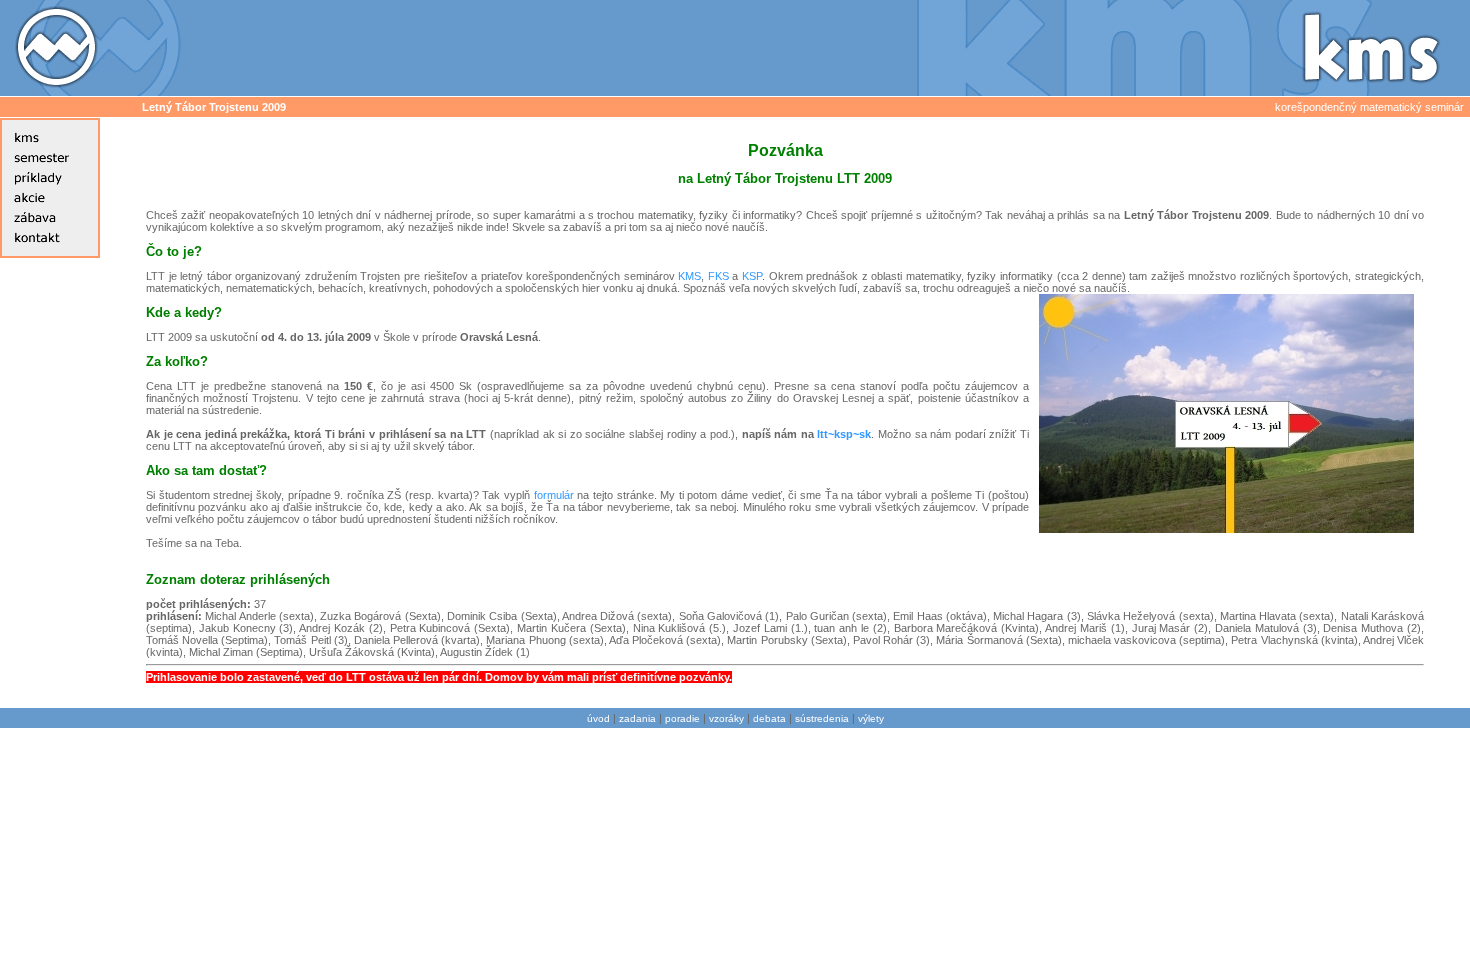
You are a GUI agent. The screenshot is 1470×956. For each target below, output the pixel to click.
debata (769, 718)
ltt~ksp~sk (844, 434)
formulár (554, 495)
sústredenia (822, 718)
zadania (637, 718)
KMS (689, 276)
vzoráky (726, 718)
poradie (682, 718)
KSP (752, 276)
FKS (718, 276)
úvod (598, 718)
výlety (871, 718)
